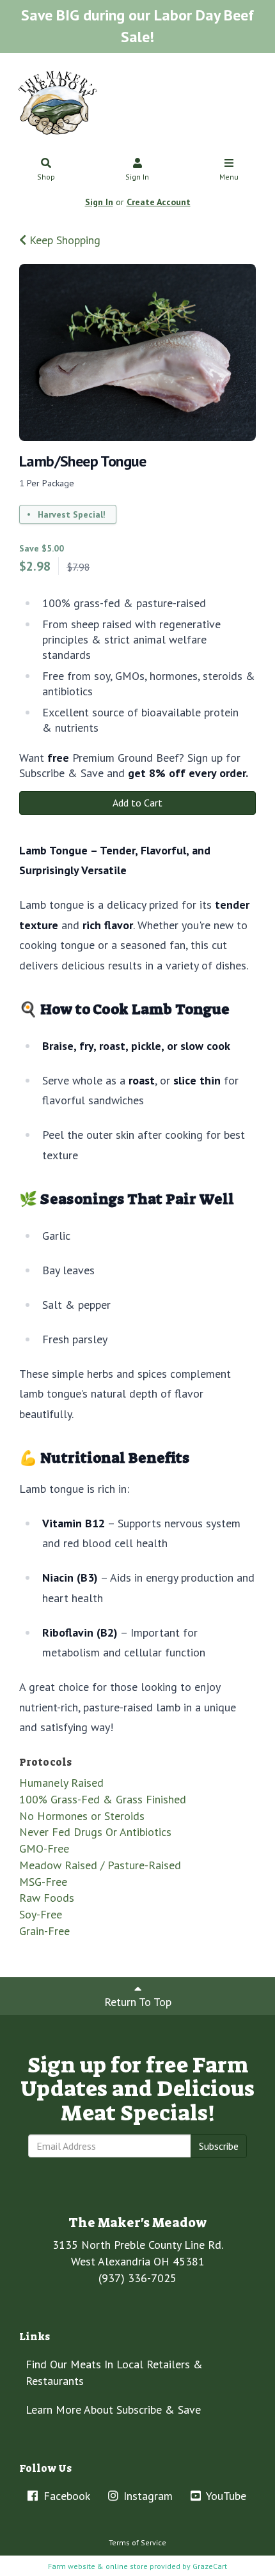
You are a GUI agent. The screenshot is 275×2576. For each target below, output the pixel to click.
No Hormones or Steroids (82, 1816)
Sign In (137, 177)
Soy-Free (41, 1914)
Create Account (159, 202)
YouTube (225, 2496)
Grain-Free (44, 1931)
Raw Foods (47, 1898)
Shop (46, 177)
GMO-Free (44, 1848)
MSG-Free (43, 1882)
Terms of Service (137, 2542)
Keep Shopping (63, 240)
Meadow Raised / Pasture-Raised (100, 1865)
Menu (229, 177)
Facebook (65, 2496)
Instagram (146, 2496)
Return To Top (138, 2002)
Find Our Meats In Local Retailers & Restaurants (114, 2372)
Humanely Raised (61, 1783)
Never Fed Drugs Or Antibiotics (95, 1832)
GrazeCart (210, 2566)
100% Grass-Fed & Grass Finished (103, 1799)
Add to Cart (137, 803)
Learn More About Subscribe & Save (113, 2410)
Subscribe (219, 2146)
